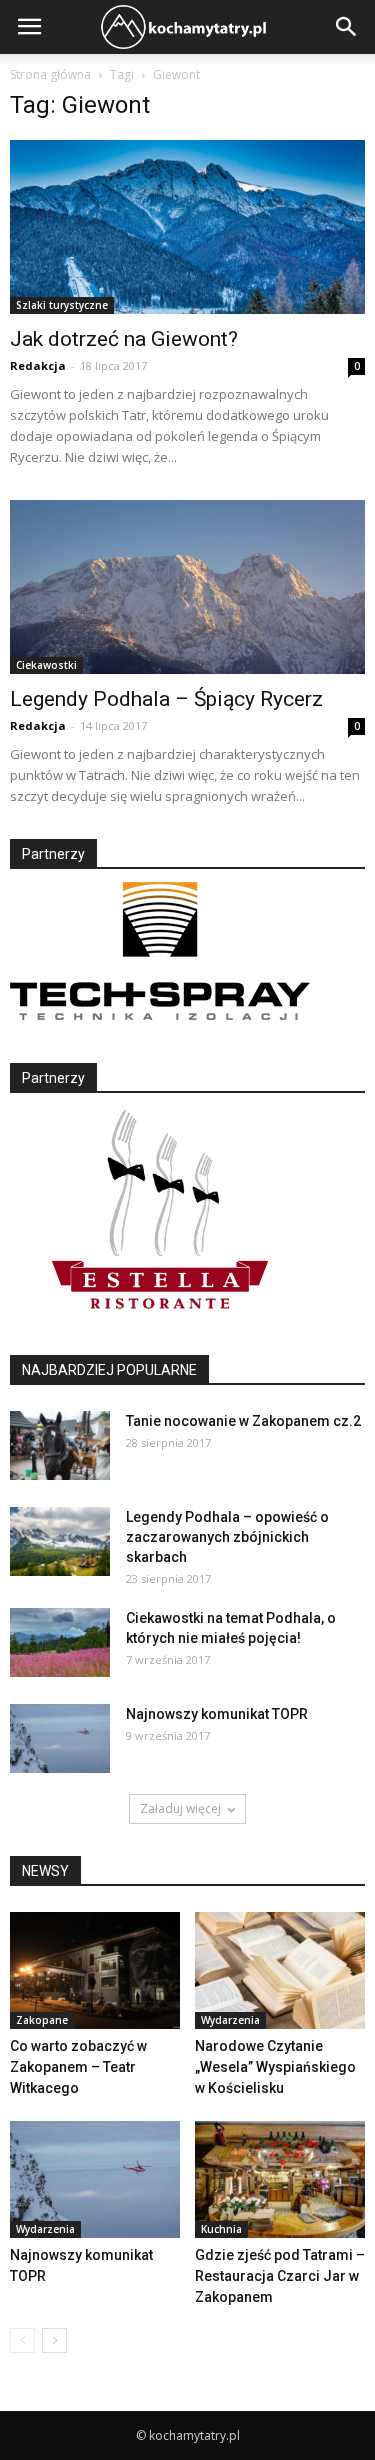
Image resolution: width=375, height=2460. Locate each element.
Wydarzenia (230, 2020)
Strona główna (50, 74)
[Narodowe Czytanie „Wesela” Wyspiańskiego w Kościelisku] (280, 1970)
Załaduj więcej (180, 1808)
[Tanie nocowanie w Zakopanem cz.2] (60, 1445)
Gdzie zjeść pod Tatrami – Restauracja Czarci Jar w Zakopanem (280, 2276)
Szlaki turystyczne (62, 305)
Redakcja (38, 365)
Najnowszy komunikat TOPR (217, 1714)
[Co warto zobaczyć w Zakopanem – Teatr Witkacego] (95, 1970)
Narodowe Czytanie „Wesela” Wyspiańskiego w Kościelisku (275, 2067)
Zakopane (42, 2020)
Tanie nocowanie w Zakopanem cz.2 (243, 1421)
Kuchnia (221, 2229)
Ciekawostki (46, 665)
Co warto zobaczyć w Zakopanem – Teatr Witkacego (78, 2067)
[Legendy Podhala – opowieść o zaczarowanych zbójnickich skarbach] (60, 1541)
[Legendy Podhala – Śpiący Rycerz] (187, 587)
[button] (347, 27)
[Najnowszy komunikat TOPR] (60, 1738)
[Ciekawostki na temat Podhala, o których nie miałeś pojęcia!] (60, 1642)
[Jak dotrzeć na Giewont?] (187, 227)
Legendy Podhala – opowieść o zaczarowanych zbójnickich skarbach (227, 1537)
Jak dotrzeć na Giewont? (124, 339)
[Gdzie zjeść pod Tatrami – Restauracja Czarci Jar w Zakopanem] (280, 2179)
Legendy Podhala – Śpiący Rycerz (166, 699)
